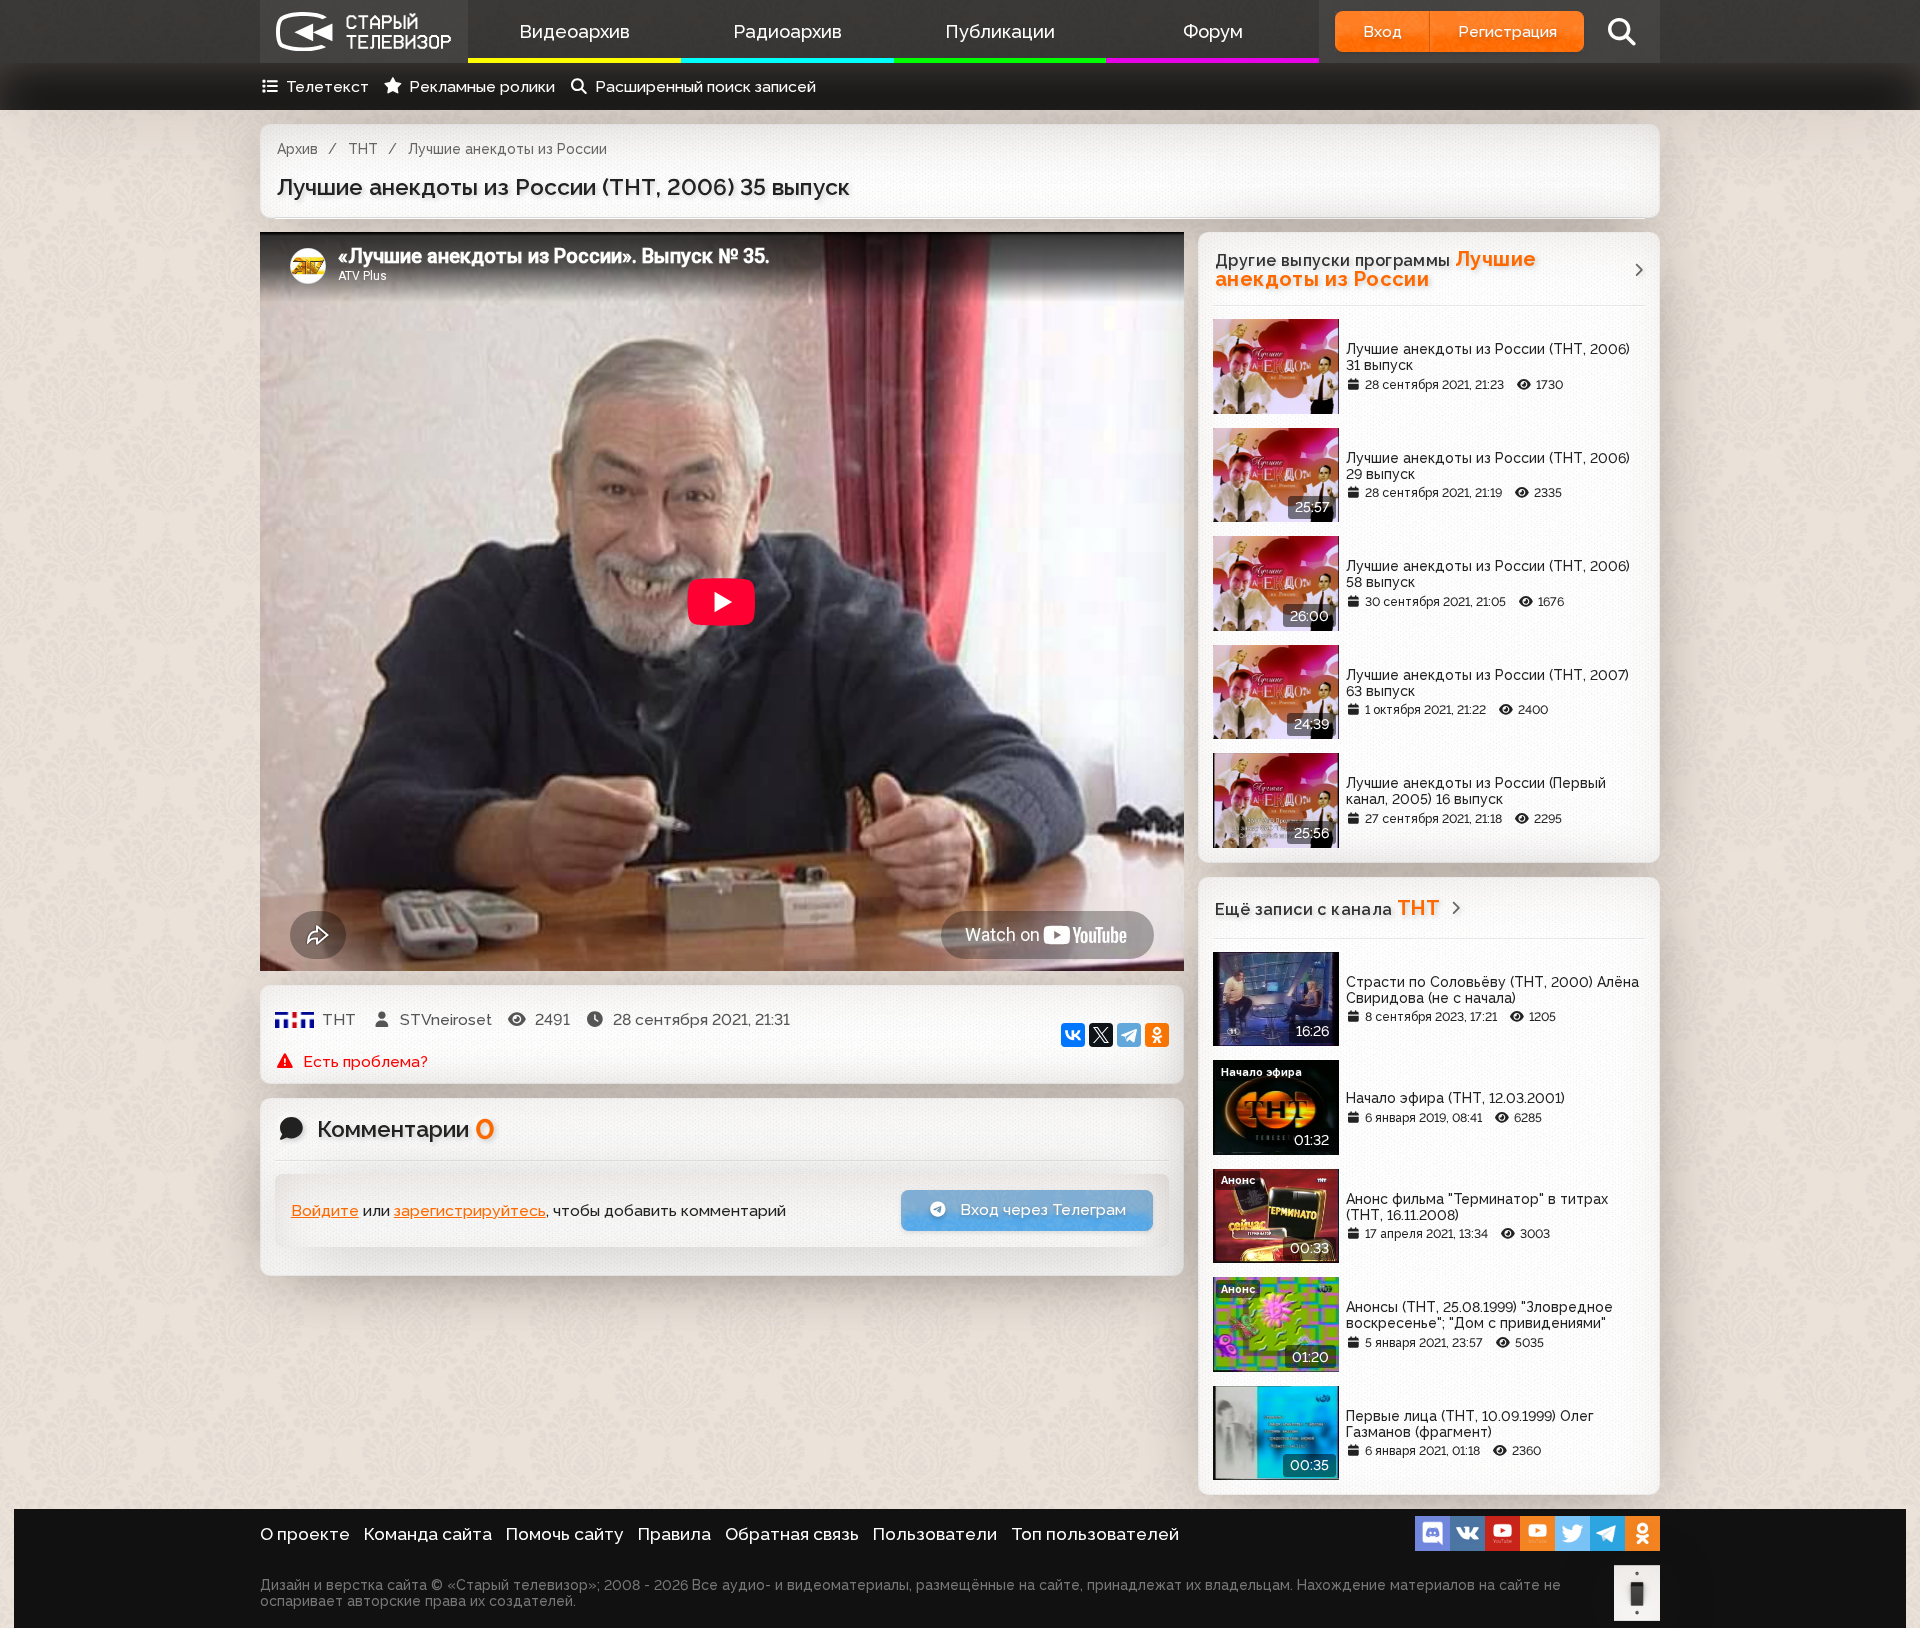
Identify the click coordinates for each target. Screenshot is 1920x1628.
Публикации (1000, 31)
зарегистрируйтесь (470, 1210)
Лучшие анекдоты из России (507, 149)
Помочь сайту (565, 1534)
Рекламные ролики (482, 86)
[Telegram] (1129, 1035)
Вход (1382, 31)
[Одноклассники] (1157, 1035)
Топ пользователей (1095, 1534)
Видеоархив (574, 31)
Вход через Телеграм (1041, 1209)
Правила (674, 1534)
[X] (1101, 1035)
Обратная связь (792, 1534)
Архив (297, 149)
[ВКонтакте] (1073, 1035)
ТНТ (363, 149)
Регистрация (1507, 31)
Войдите (325, 1210)
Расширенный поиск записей (705, 86)
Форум (1213, 31)
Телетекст (327, 86)
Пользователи (935, 1534)
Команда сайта (428, 1534)
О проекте (305, 1534)
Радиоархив (787, 31)
